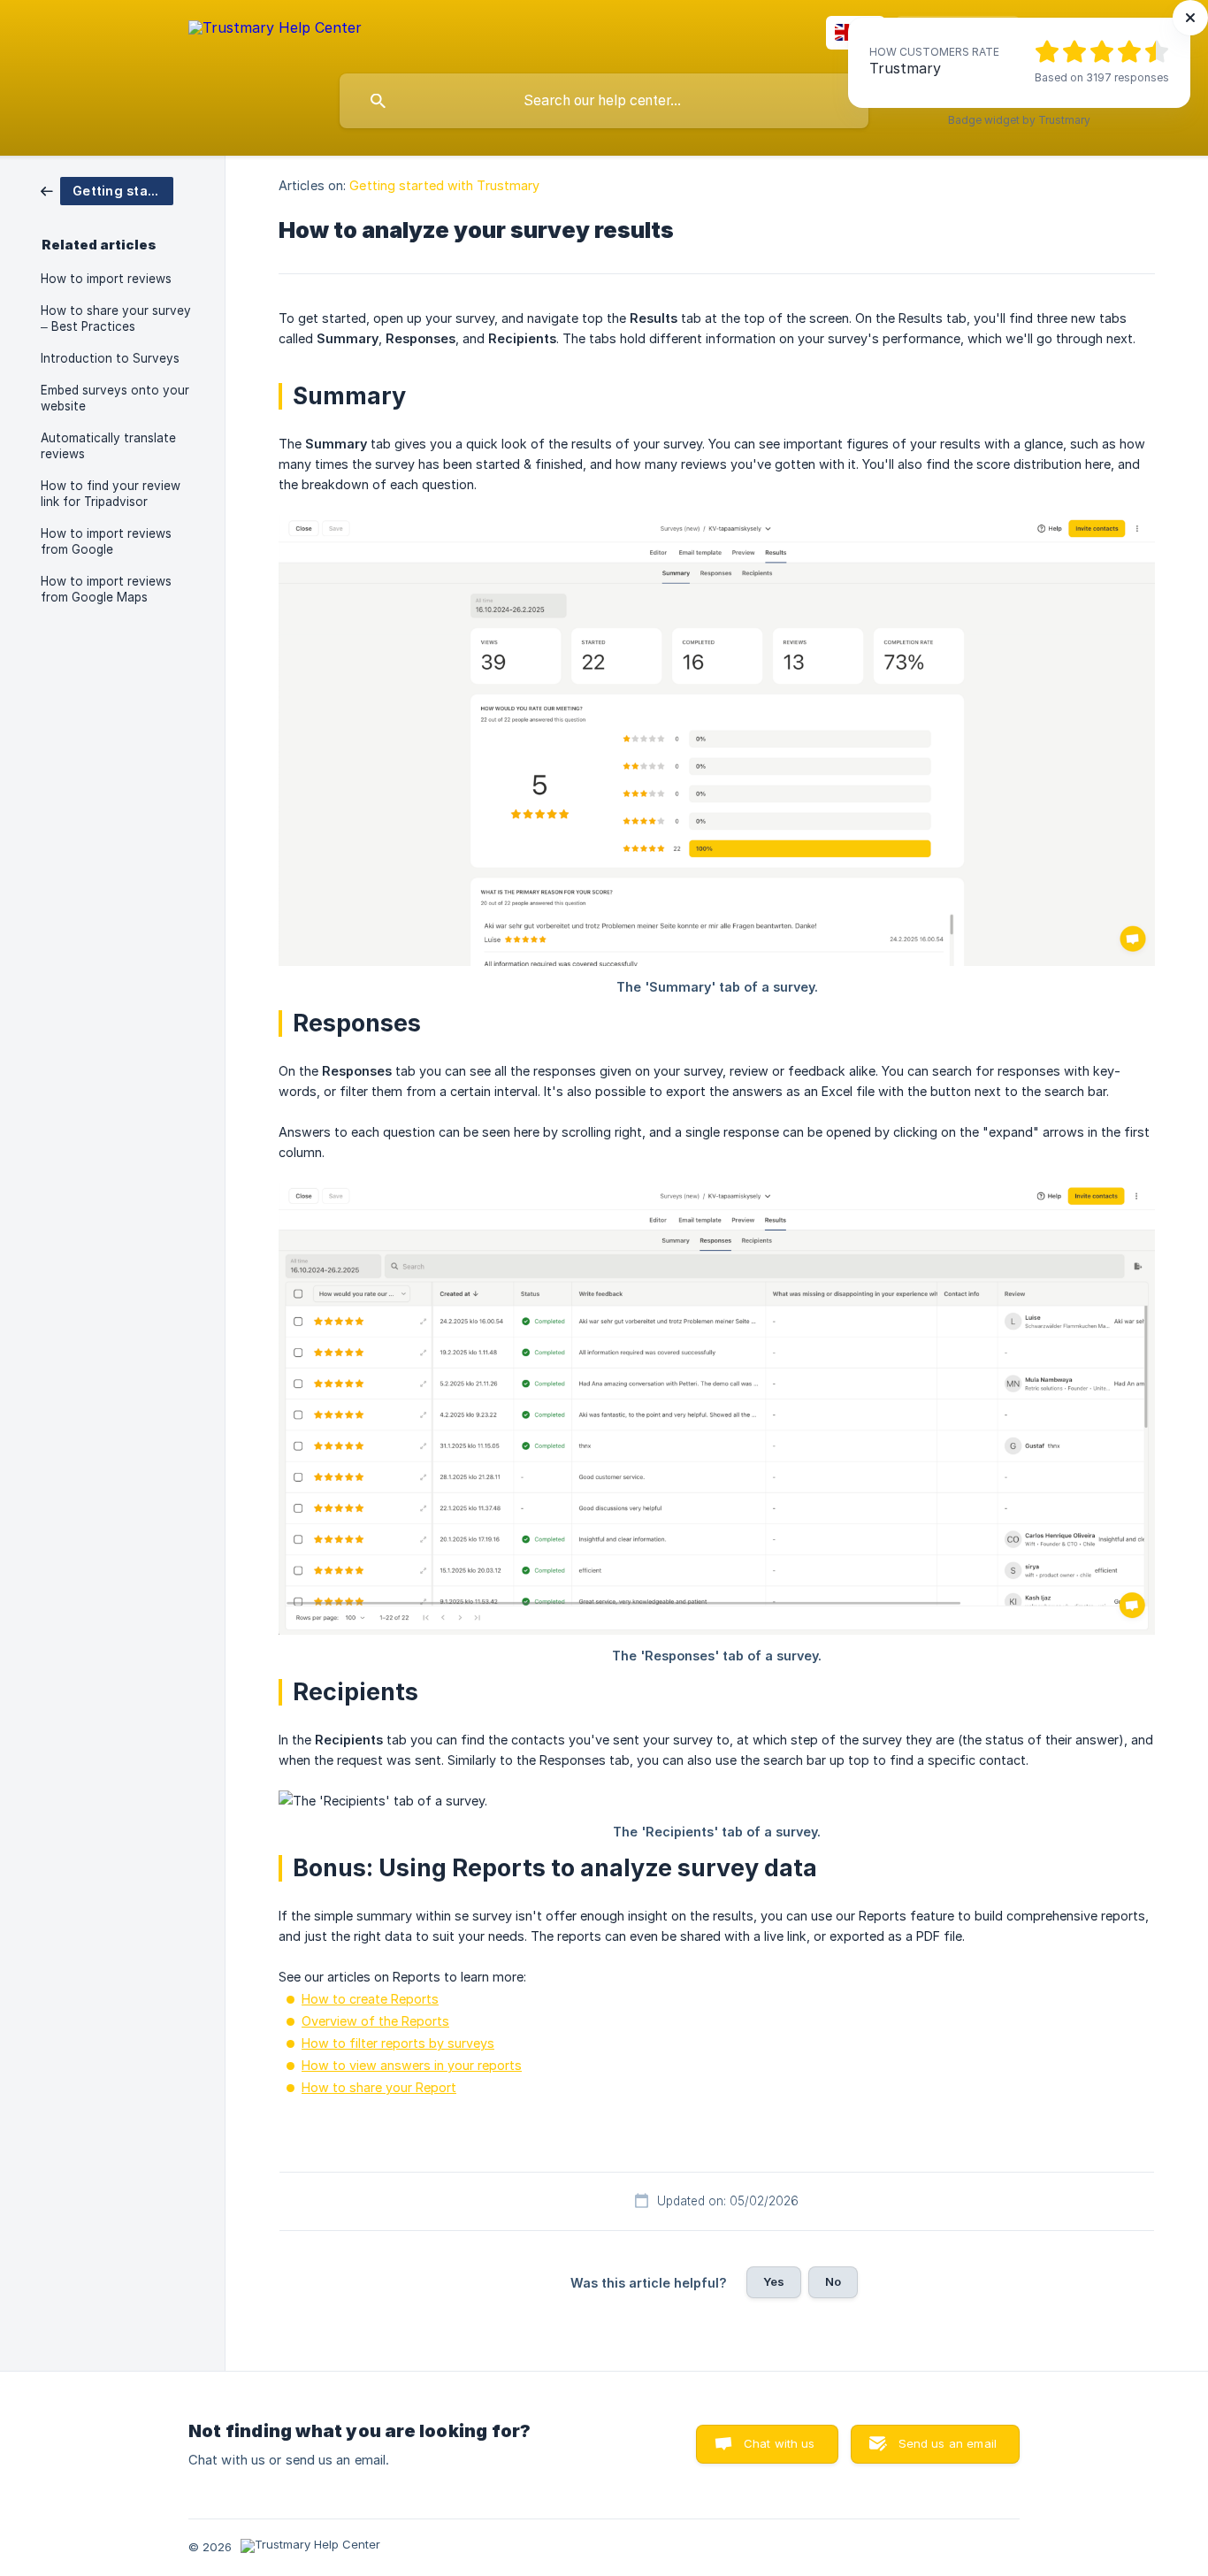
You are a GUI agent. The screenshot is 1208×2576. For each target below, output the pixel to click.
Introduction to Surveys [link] (110, 358)
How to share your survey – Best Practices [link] (116, 318)
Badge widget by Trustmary (1019, 120)
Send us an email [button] (948, 2443)
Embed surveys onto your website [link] (115, 398)
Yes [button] (774, 2281)
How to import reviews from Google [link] (106, 541)
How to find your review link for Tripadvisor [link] (111, 494)
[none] (275, 31)
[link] (107, 190)
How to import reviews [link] (106, 279)
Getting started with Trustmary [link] (444, 185)
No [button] (833, 2281)
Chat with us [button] (780, 2443)
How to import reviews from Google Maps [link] (106, 589)
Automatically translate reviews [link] (108, 446)
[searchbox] (604, 101)
